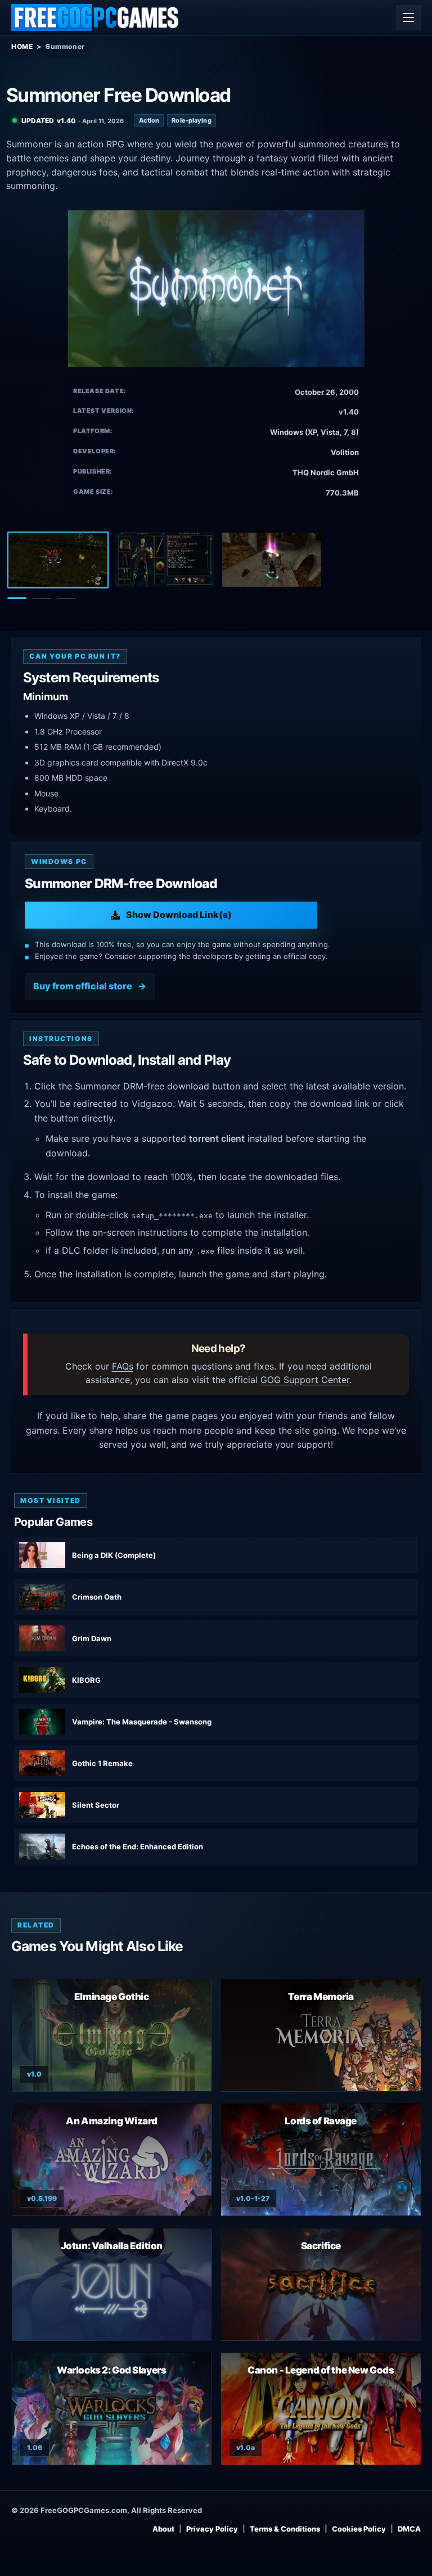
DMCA (409, 2529)
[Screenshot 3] (272, 560)
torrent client (217, 1138)
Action (149, 120)
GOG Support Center (305, 1380)
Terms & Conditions (285, 2529)
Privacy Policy (212, 2529)
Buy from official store (83, 986)
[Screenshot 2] (165, 560)
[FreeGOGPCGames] (96, 17)
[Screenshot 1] (58, 560)
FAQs (123, 1366)
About (163, 2529)
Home (22, 46)
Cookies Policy (359, 2529)
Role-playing (191, 120)
